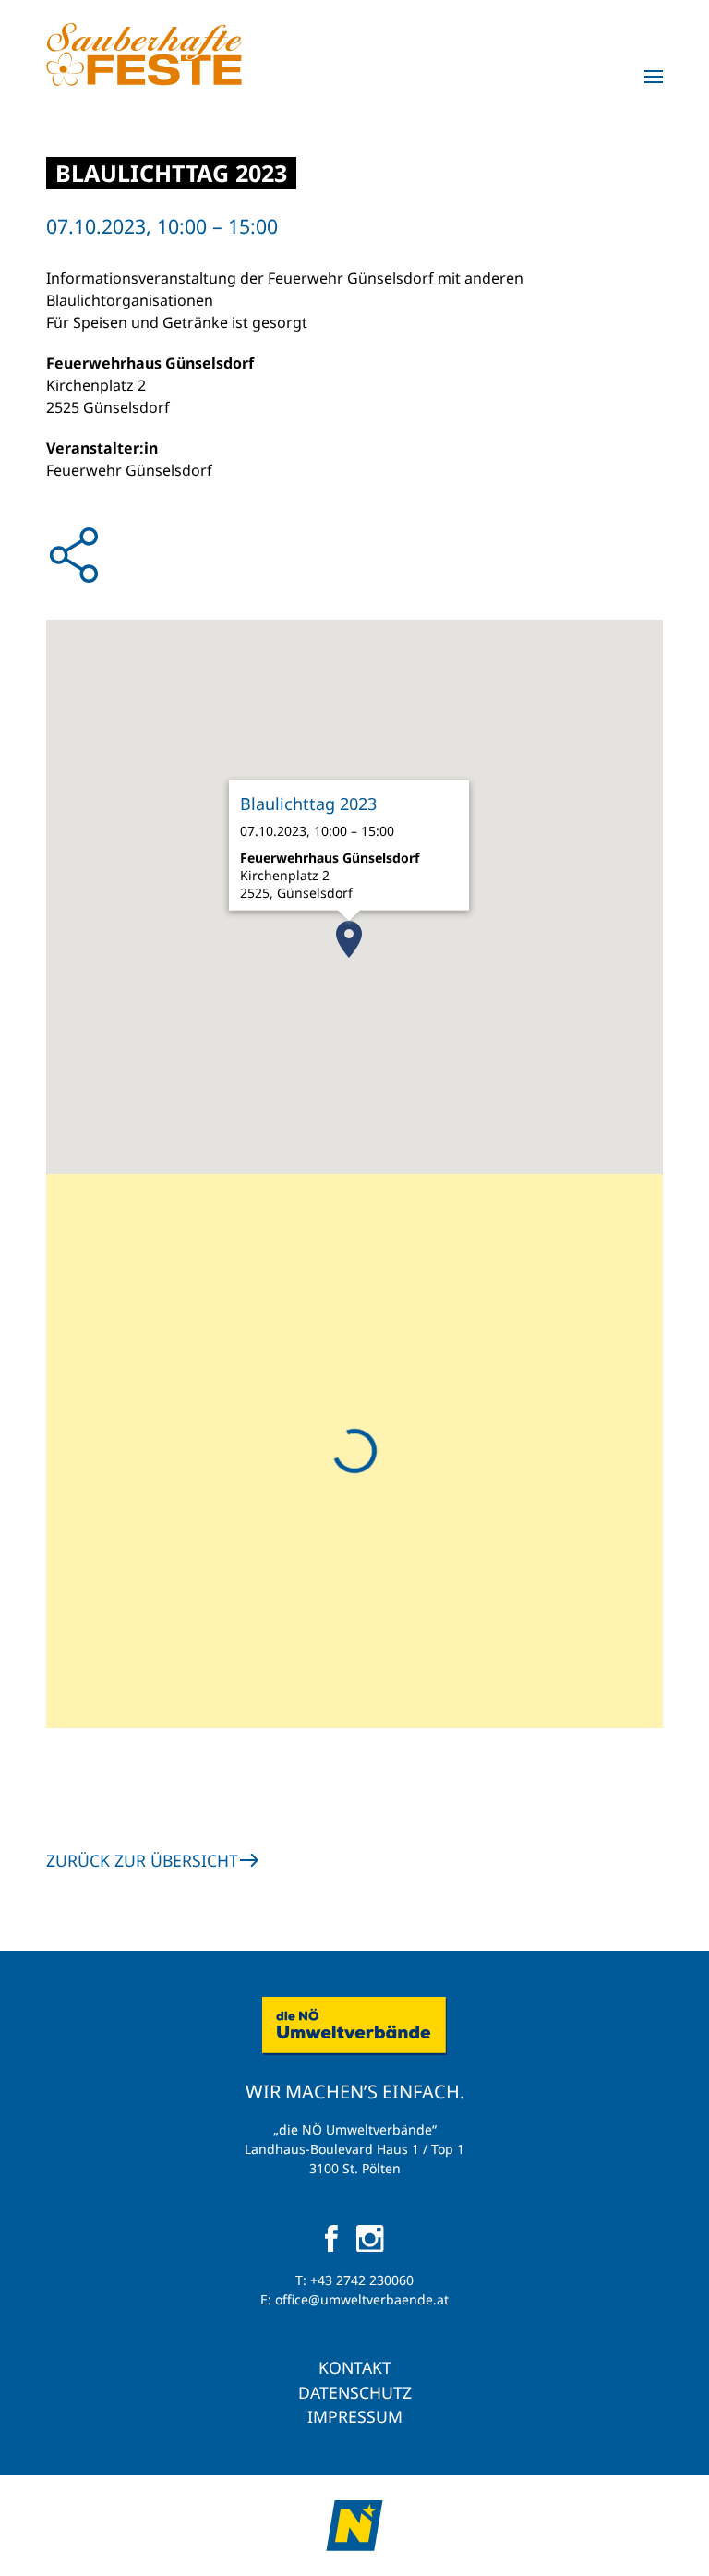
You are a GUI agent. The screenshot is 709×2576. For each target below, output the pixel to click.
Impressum (355, 2416)
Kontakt (355, 2367)
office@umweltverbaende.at (362, 2299)
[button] (654, 77)
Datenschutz (355, 2392)
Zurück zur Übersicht (142, 1860)
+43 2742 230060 (362, 2280)
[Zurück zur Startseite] (144, 54)
